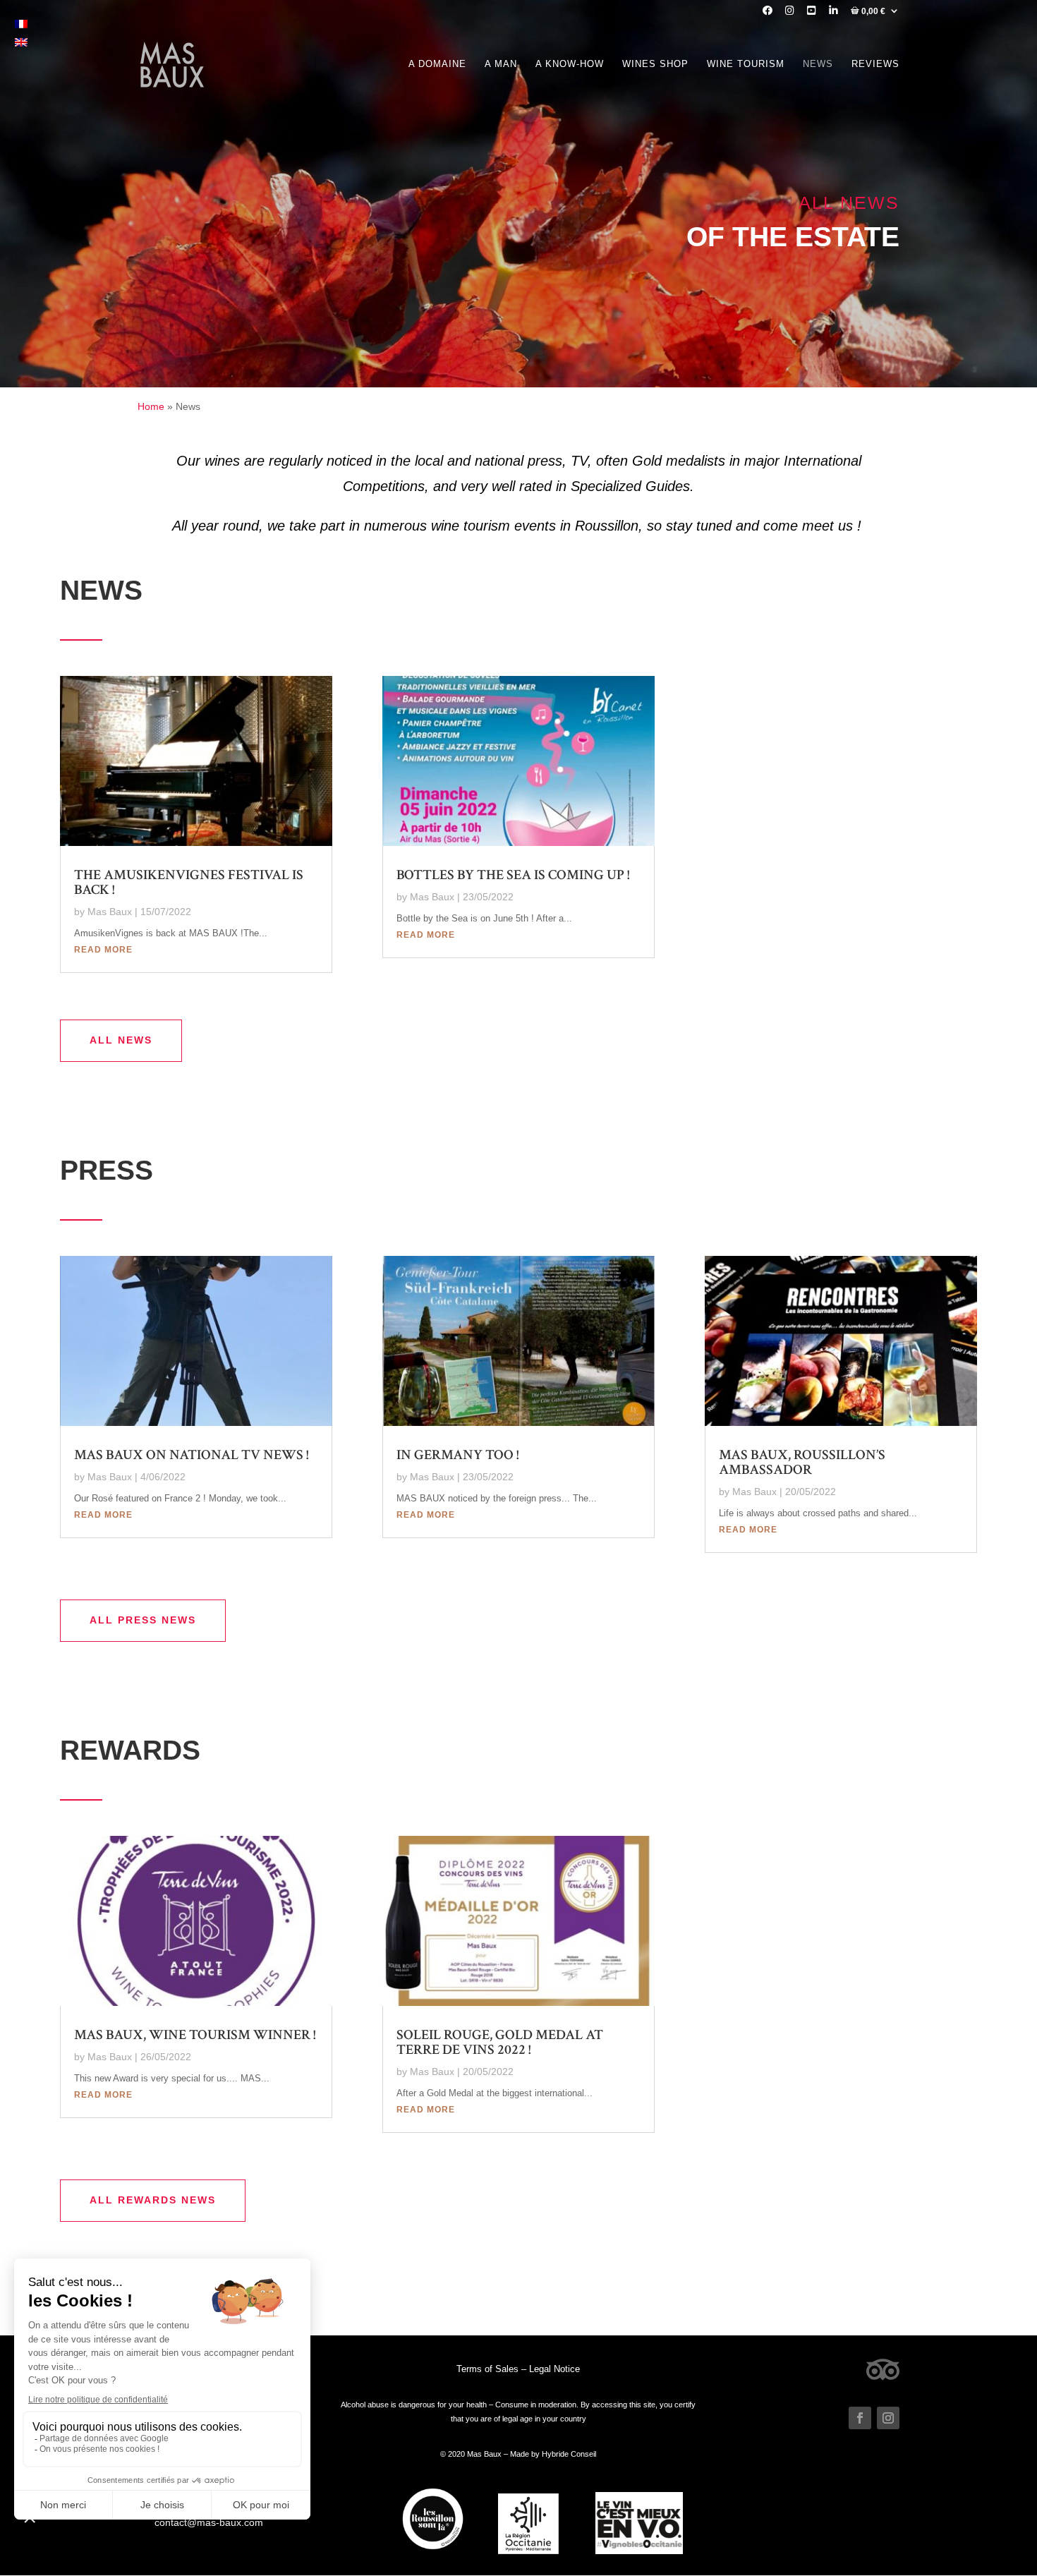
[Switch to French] (21, 24)
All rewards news (153, 2200)
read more (103, 950)
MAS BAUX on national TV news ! (191, 1455)
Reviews (875, 64)
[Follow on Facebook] (860, 2418)
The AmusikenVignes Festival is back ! (189, 882)
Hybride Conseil (569, 2454)
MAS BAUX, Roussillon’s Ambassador (802, 1462)
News (818, 64)
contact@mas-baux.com (209, 2522)
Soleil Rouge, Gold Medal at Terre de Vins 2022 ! (500, 2042)
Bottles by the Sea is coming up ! (513, 875)
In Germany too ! (457, 1455)
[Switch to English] (21, 41)
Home (151, 406)
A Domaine (437, 64)
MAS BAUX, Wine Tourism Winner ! (195, 2035)
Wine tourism (746, 64)
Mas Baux (110, 912)
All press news (143, 1620)
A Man (501, 64)
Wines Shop (655, 64)
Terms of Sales (487, 2369)
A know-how (570, 64)
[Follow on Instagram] (888, 2418)
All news (121, 1040)
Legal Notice (554, 2369)
